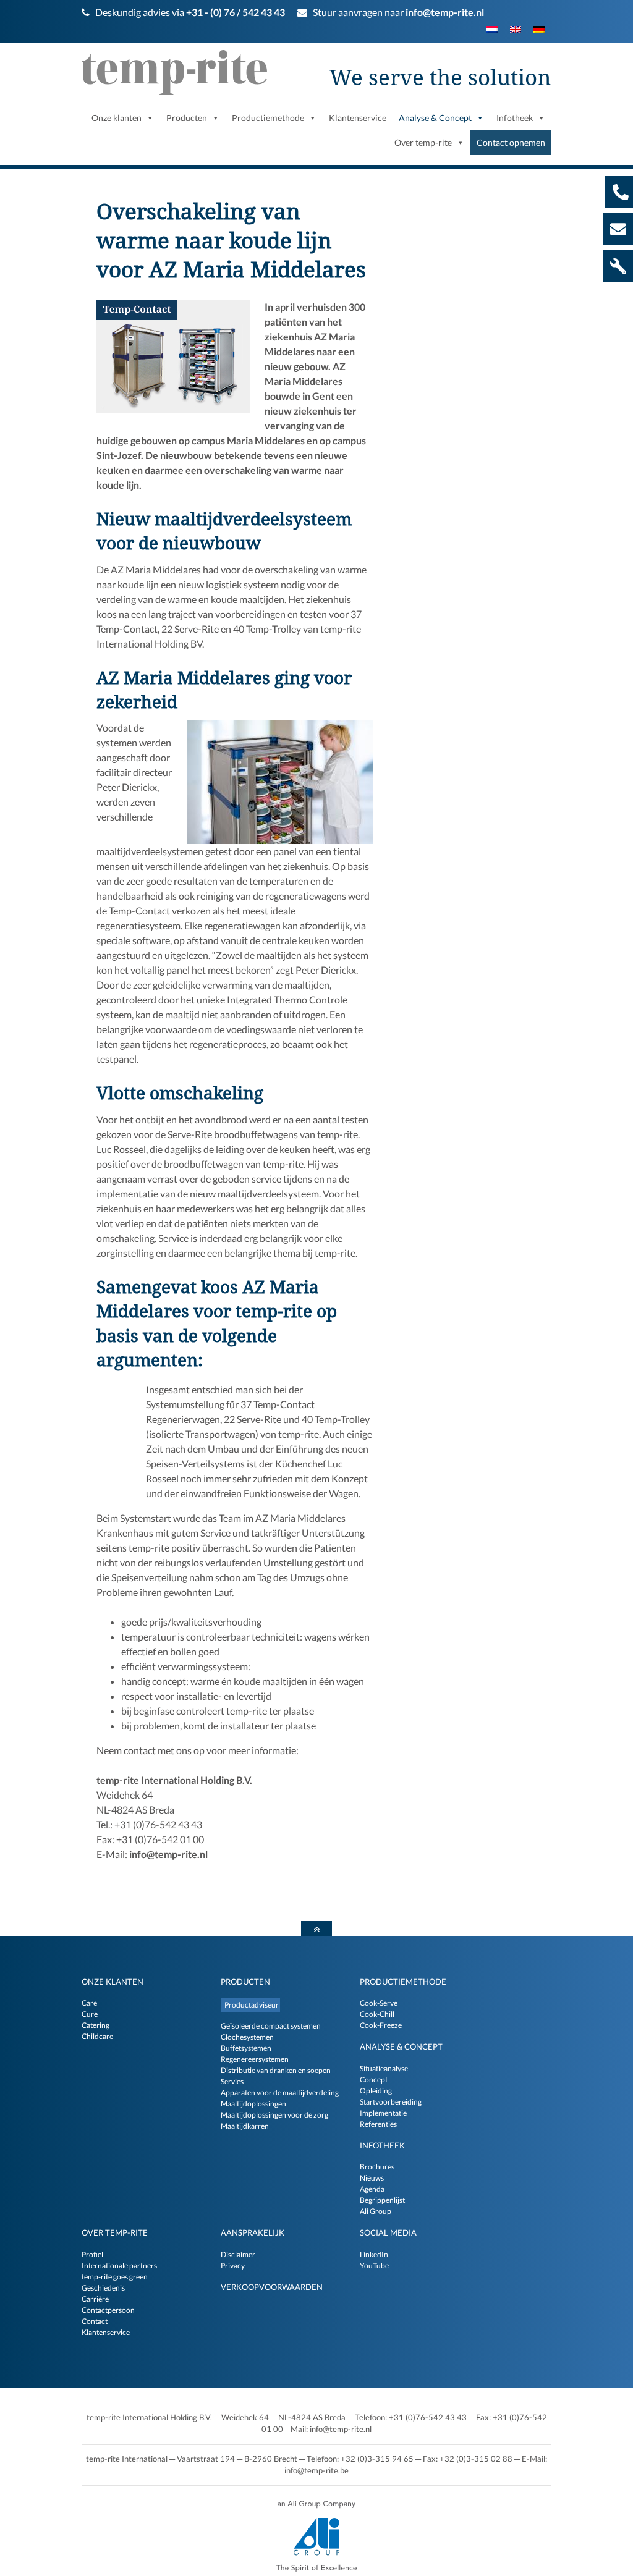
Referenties (378, 2124)
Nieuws (372, 2178)
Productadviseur (252, 2005)
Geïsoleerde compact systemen (271, 2026)
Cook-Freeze (381, 2025)
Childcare (97, 2036)
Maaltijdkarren (245, 2126)
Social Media (388, 2232)
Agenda (372, 2189)
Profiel (92, 2254)
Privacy (233, 2266)
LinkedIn (374, 2254)
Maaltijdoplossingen (253, 2104)
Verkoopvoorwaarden (272, 2287)
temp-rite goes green (115, 2277)
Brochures (377, 2167)
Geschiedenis (103, 2288)
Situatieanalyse (384, 2068)
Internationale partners (119, 2266)
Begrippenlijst (382, 2200)
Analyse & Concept (401, 2046)
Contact (95, 2321)
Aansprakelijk (253, 2232)
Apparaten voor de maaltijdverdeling (280, 2092)
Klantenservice (106, 2332)
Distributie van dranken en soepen (276, 2070)
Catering (96, 2025)
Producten (245, 1982)
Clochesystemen (247, 2037)
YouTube (374, 2266)
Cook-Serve (379, 2003)
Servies (232, 2081)
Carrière (95, 2299)
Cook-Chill (377, 2014)
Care (89, 2003)
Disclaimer (238, 2254)
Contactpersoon (108, 2310)
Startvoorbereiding (391, 2102)
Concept (374, 2080)
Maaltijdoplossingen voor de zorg (274, 2115)
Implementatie (383, 2113)
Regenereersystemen (255, 2059)
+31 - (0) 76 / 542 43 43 (236, 12)
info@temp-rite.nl (445, 12)
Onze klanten (113, 1982)
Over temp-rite (115, 2232)
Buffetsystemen (246, 2048)
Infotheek (382, 2145)
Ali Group (376, 2211)
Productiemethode (403, 1982)
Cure (90, 2014)
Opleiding (376, 2091)
